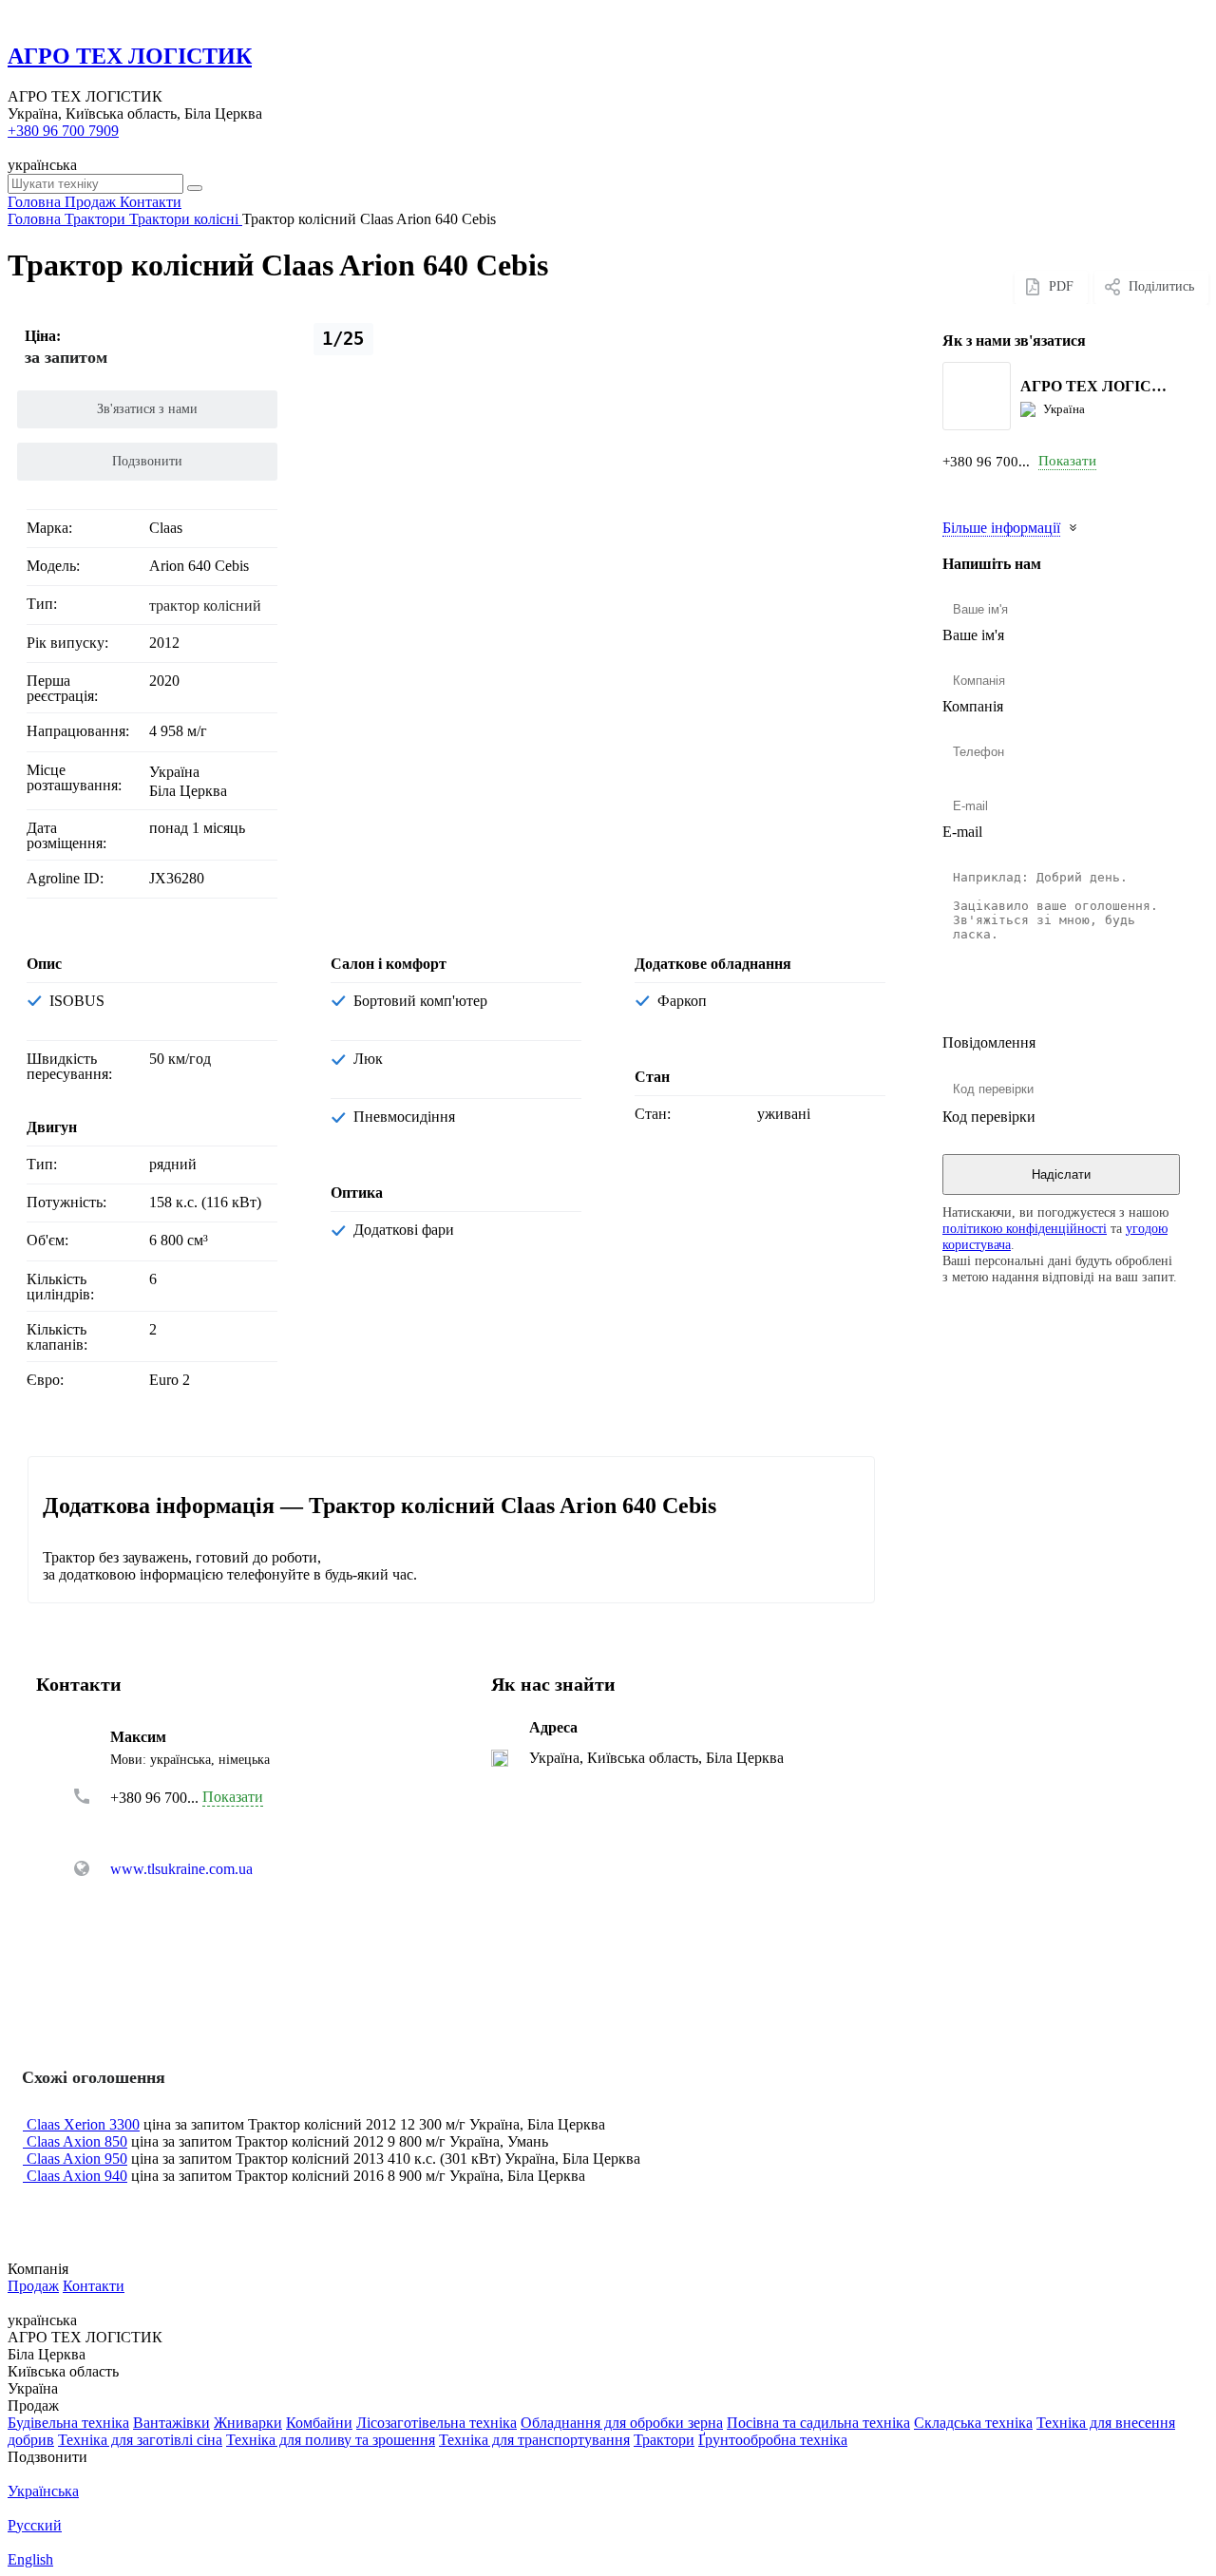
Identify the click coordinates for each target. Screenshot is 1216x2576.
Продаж (33, 2286)
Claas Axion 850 (77, 2141)
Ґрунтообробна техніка (773, 2440)
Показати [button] (1067, 461)
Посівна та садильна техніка (818, 2423)
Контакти (94, 2286)
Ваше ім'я (973, 635)
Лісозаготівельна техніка (437, 2423)
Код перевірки (989, 1117)
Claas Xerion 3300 (83, 2124)
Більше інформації (1001, 528)
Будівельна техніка (68, 2423)
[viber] (1040, 490)
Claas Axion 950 (77, 2159)
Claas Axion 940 (77, 2176)
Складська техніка (973, 2423)
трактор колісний (205, 606)
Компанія (973, 706)
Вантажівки (171, 2423)
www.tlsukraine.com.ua (181, 1869)
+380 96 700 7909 (63, 131)
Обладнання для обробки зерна (622, 2423)
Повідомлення (989, 1042)
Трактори (664, 2440)
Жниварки (248, 2423)
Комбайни (319, 2423)
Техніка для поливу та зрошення (331, 2440)
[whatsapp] (981, 490)
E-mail (962, 832)
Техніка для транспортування (534, 2440)
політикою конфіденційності (1025, 1228)
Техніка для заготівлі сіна (140, 2440)
